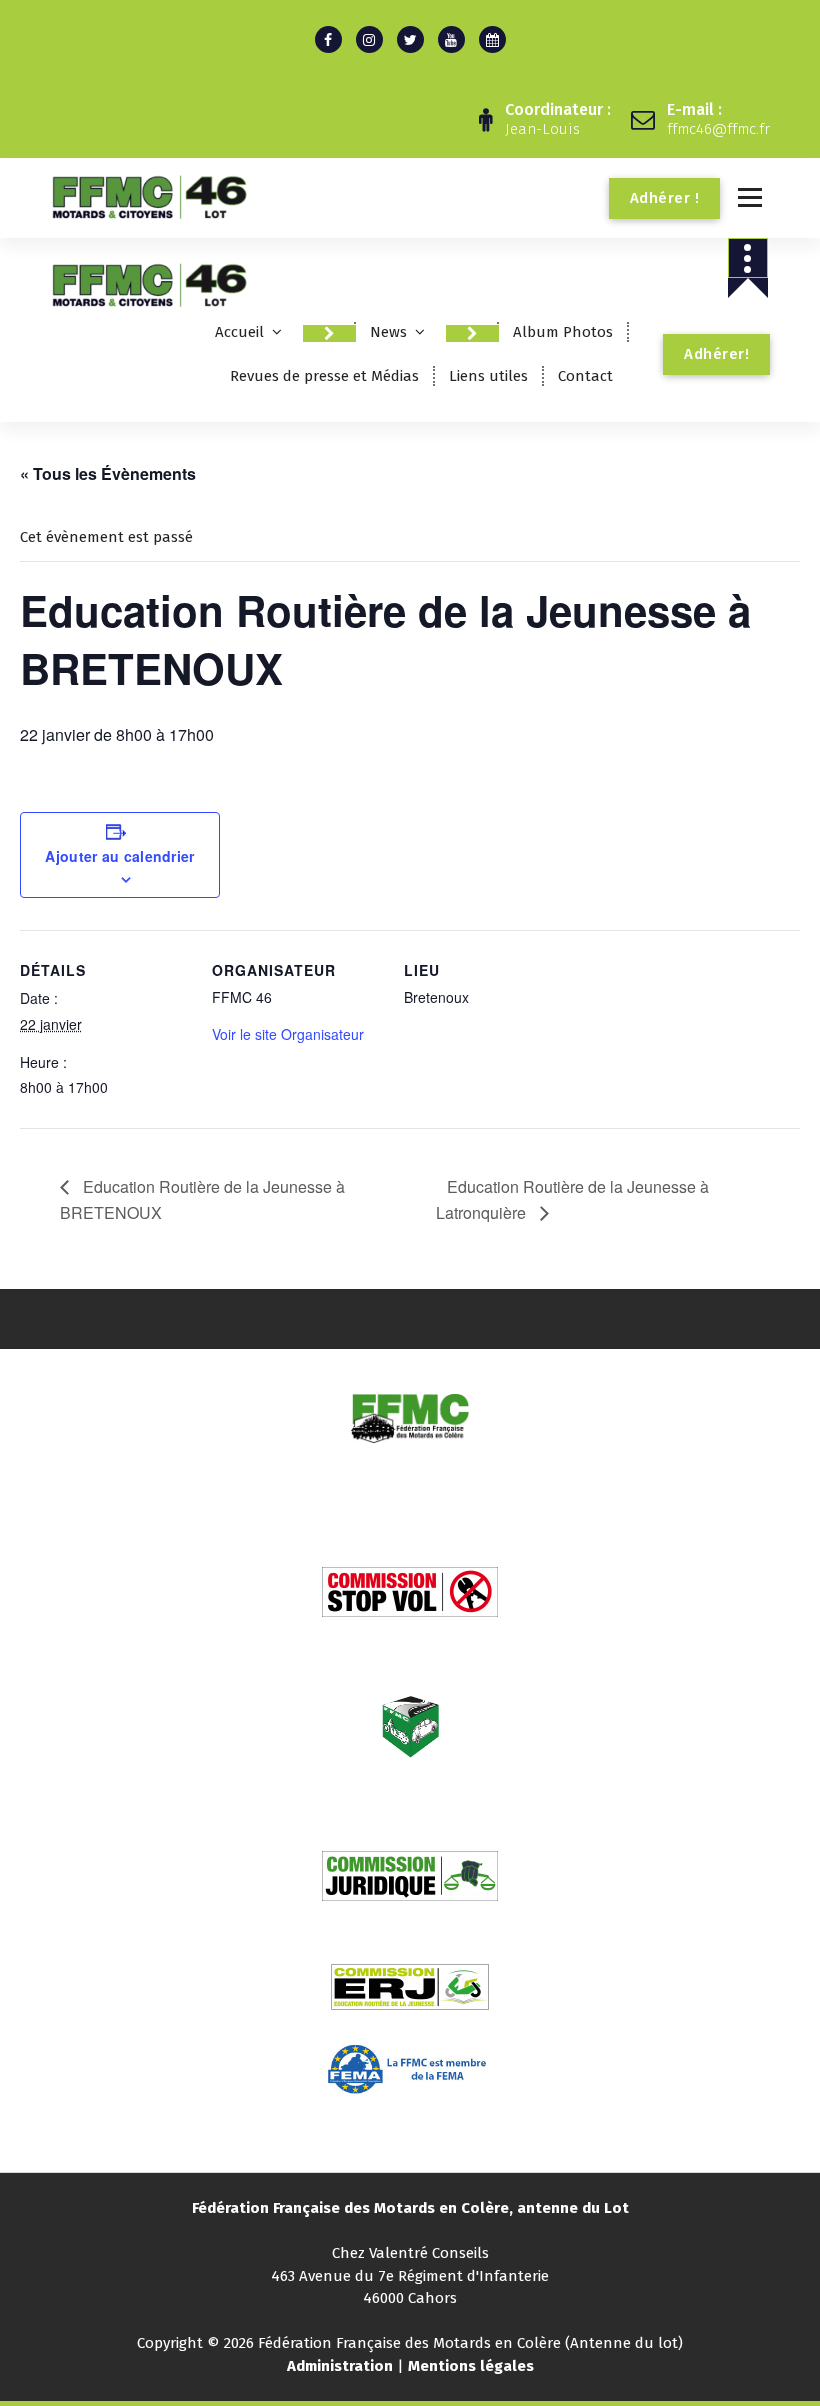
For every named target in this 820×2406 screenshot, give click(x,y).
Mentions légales (471, 2366)
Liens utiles (488, 376)
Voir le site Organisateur (288, 1034)
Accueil (239, 332)
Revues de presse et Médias (324, 376)
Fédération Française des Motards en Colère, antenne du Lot (410, 2208)
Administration (340, 2366)
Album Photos (563, 332)
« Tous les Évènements (108, 473)
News (388, 332)
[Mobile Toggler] (329, 333)
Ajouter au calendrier (119, 856)
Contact (585, 376)
